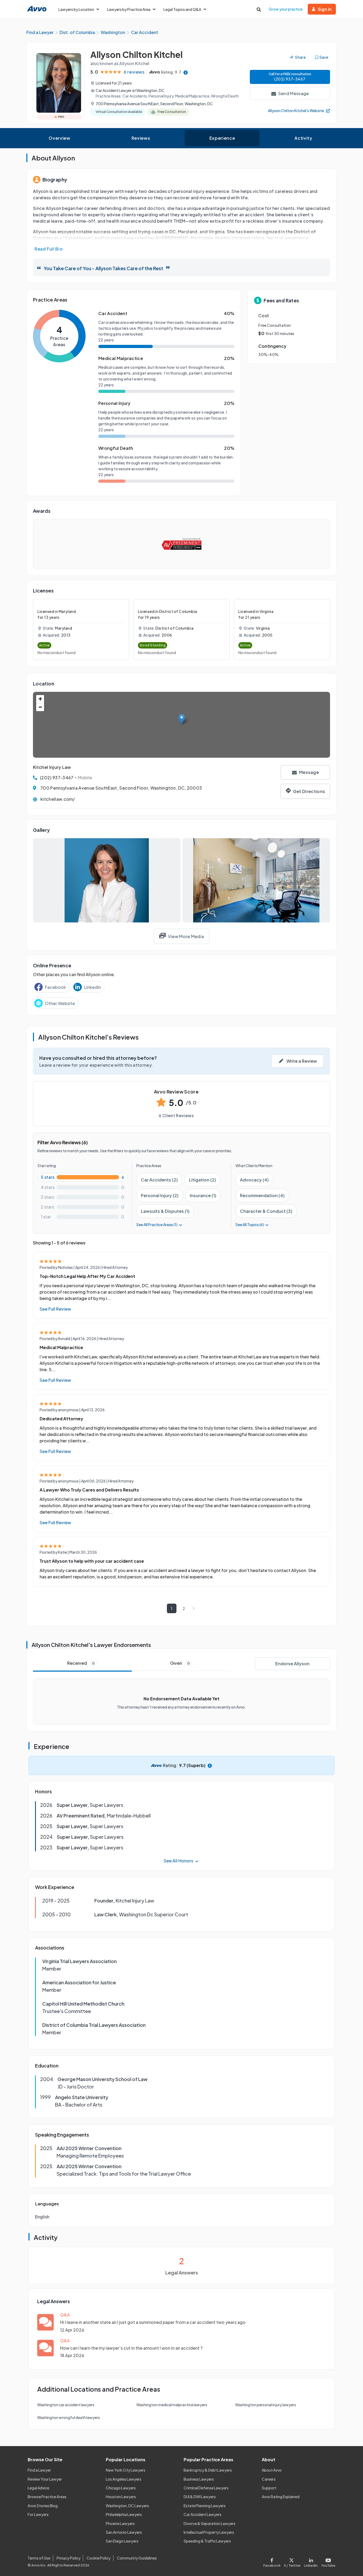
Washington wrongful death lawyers (69, 2417)
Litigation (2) (202, 1180)
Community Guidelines (137, 2558)
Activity (303, 138)
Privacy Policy (69, 2558)
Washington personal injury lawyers (266, 2405)
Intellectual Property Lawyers (209, 2532)
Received (81, 1663)
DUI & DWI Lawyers (200, 2497)
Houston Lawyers (121, 2497)
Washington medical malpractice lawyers (172, 2405)
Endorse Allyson (292, 1664)
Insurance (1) (203, 1195)
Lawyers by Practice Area (129, 9)
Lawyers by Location (76, 9)
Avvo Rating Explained (281, 2497)
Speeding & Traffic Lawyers (207, 2541)
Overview (59, 138)
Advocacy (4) (254, 1180)
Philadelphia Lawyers (124, 2514)
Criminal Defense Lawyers (206, 2488)
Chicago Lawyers (121, 2488)
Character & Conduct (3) (266, 1211)
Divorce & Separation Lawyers (210, 2523)
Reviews (141, 138)
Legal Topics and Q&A (182, 9)
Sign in (325, 9)
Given (180, 1663)
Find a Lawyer (39, 2470)
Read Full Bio (49, 249)
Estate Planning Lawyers (205, 2506)
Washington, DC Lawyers (127, 2506)
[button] (182, 719)
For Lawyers (38, 2514)
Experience (222, 138)
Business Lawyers (199, 2479)
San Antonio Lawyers (124, 2532)
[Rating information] (186, 72)
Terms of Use (39, 2558)
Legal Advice (38, 2488)
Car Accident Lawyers (202, 2514)
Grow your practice (286, 9)
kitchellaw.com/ (58, 799)
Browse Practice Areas (47, 2497)
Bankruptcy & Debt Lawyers (208, 2470)
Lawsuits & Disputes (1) (165, 1211)
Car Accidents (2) (159, 1180)
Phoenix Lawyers (120, 2523)
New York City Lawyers (126, 2470)
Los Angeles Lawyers (124, 2479)
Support (269, 2488)
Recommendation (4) (262, 1195)
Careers (269, 2479)
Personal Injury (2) (160, 1195)
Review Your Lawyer (45, 2479)
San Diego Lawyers (122, 2541)
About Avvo (272, 2470)
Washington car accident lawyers (66, 2405)
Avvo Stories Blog (43, 2506)
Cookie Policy (99, 2558)
